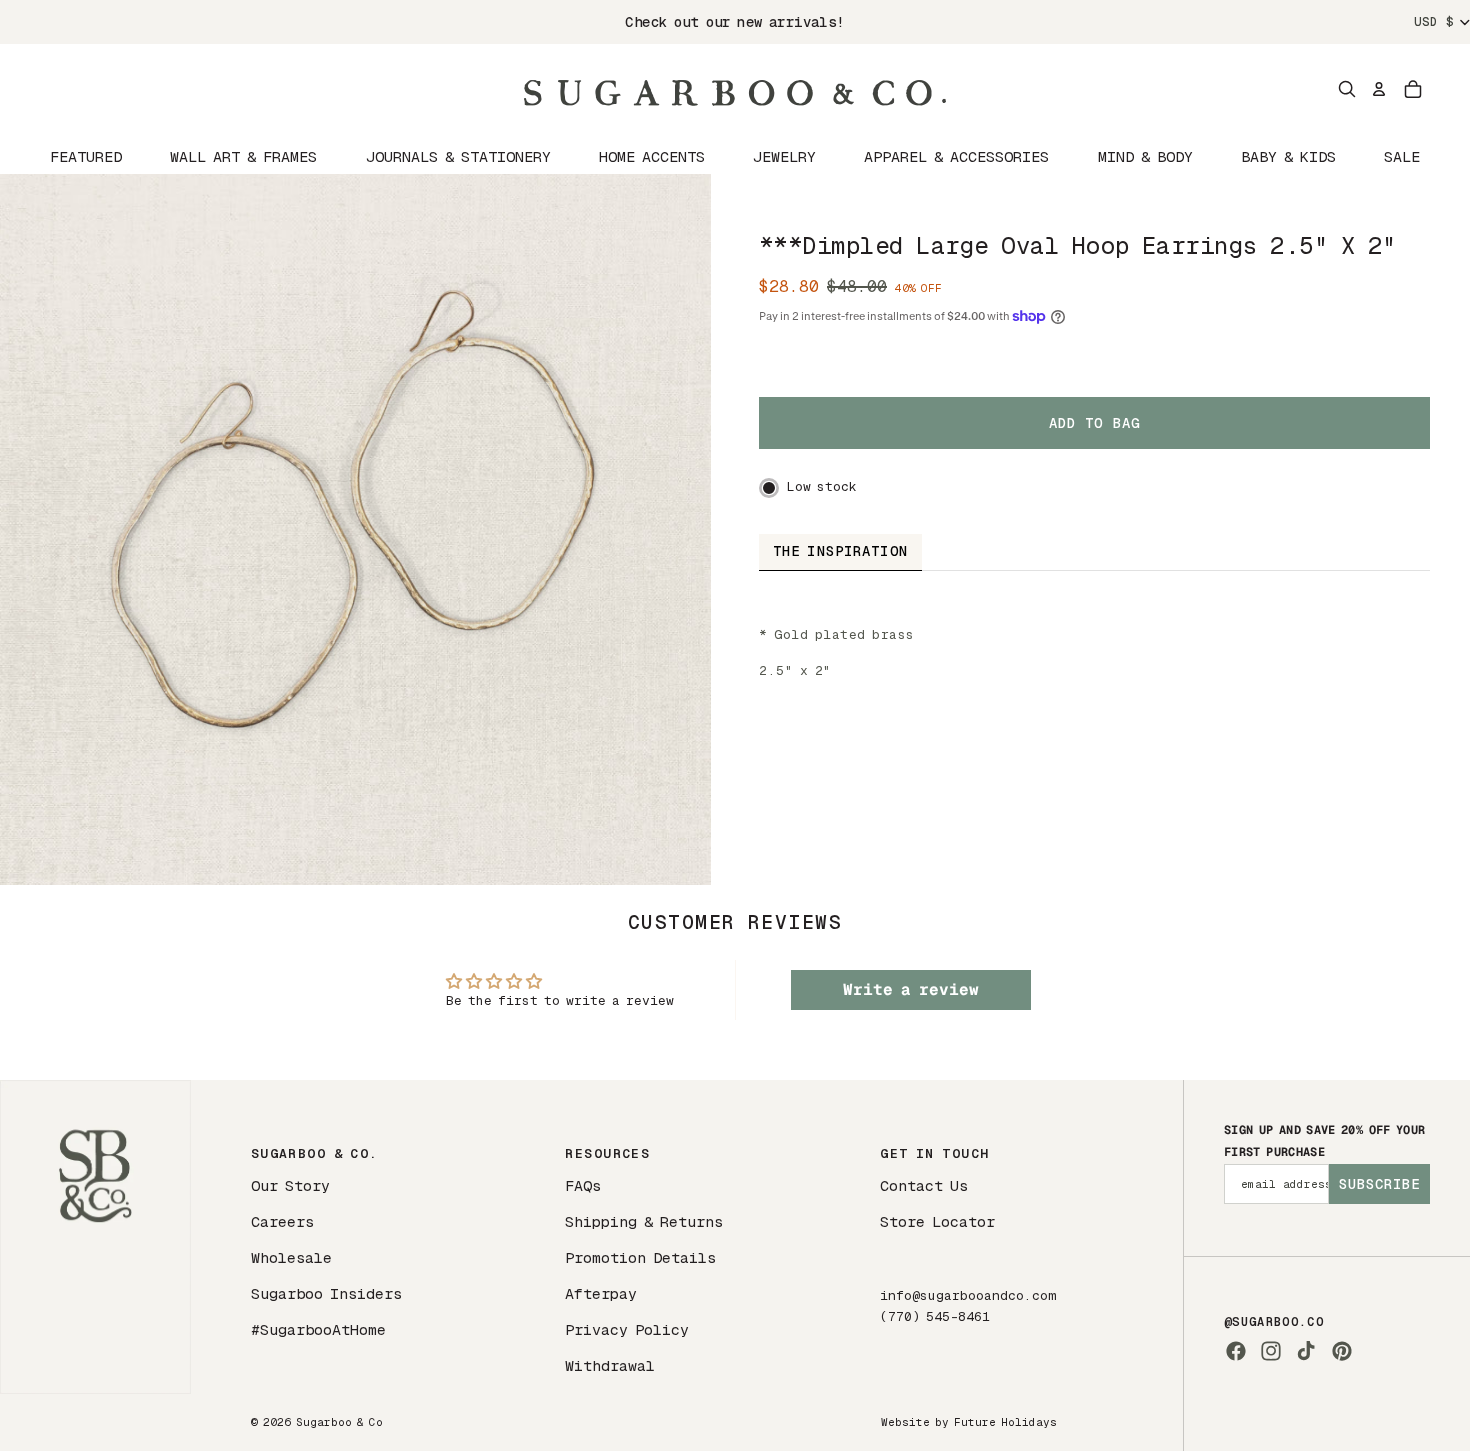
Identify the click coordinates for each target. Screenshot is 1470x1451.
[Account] (1379, 89)
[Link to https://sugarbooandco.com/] (95, 1236)
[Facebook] (1236, 1351)
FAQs (583, 1185)
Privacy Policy (627, 1329)
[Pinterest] (1342, 1351)
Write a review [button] (911, 989)
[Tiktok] (1306, 1351)
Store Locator (937, 1221)
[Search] (1347, 89)
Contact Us (924, 1185)
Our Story (290, 1185)
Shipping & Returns (644, 1221)
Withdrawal (610, 1365)
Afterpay (601, 1293)
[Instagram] (1271, 1351)
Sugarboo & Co (339, 1422)
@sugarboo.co (1274, 1322)
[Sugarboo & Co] (735, 89)
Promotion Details (640, 1257)
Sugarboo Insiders (326, 1293)
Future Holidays (1005, 1422)
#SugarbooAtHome (318, 1329)
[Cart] (1413, 89)
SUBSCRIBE (1379, 1184)
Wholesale (291, 1257)
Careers (282, 1221)
